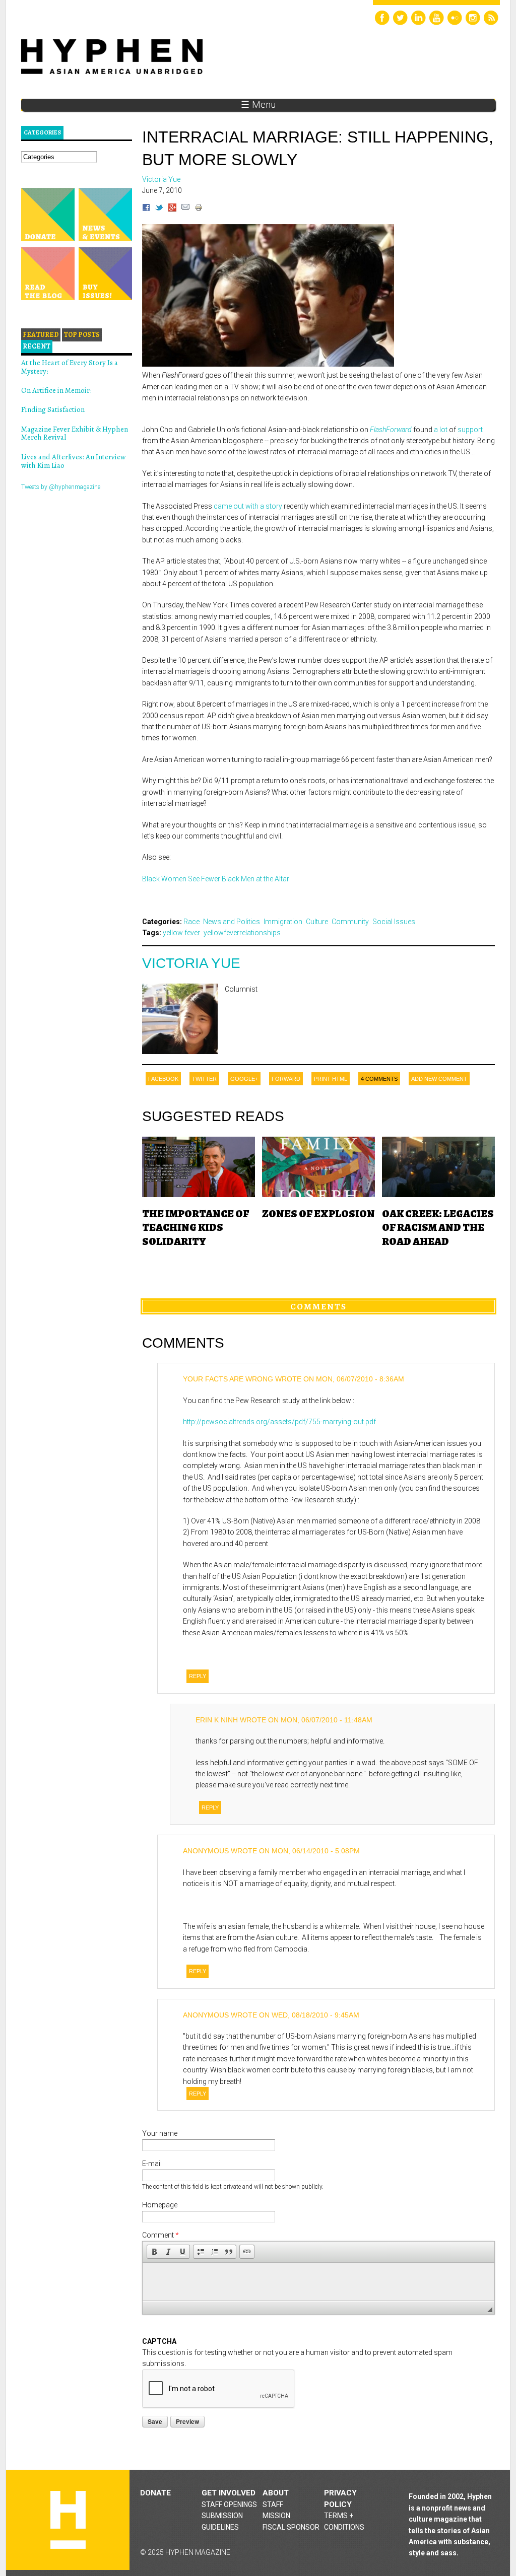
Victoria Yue (191, 963)
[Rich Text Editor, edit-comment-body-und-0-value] (318, 2282)
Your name (160, 2133)
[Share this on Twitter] (159, 209)
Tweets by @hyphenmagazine (61, 487)
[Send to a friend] (185, 209)
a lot (441, 430)
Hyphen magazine (68, 2520)
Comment (160, 2235)
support (470, 430)
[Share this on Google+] (172, 209)
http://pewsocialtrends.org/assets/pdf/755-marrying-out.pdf (279, 1422)
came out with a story (248, 506)
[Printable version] (199, 209)
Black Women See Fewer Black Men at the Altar (216, 879)
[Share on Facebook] (146, 209)
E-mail (152, 2164)
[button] (154, 2252)
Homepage (160, 2205)
